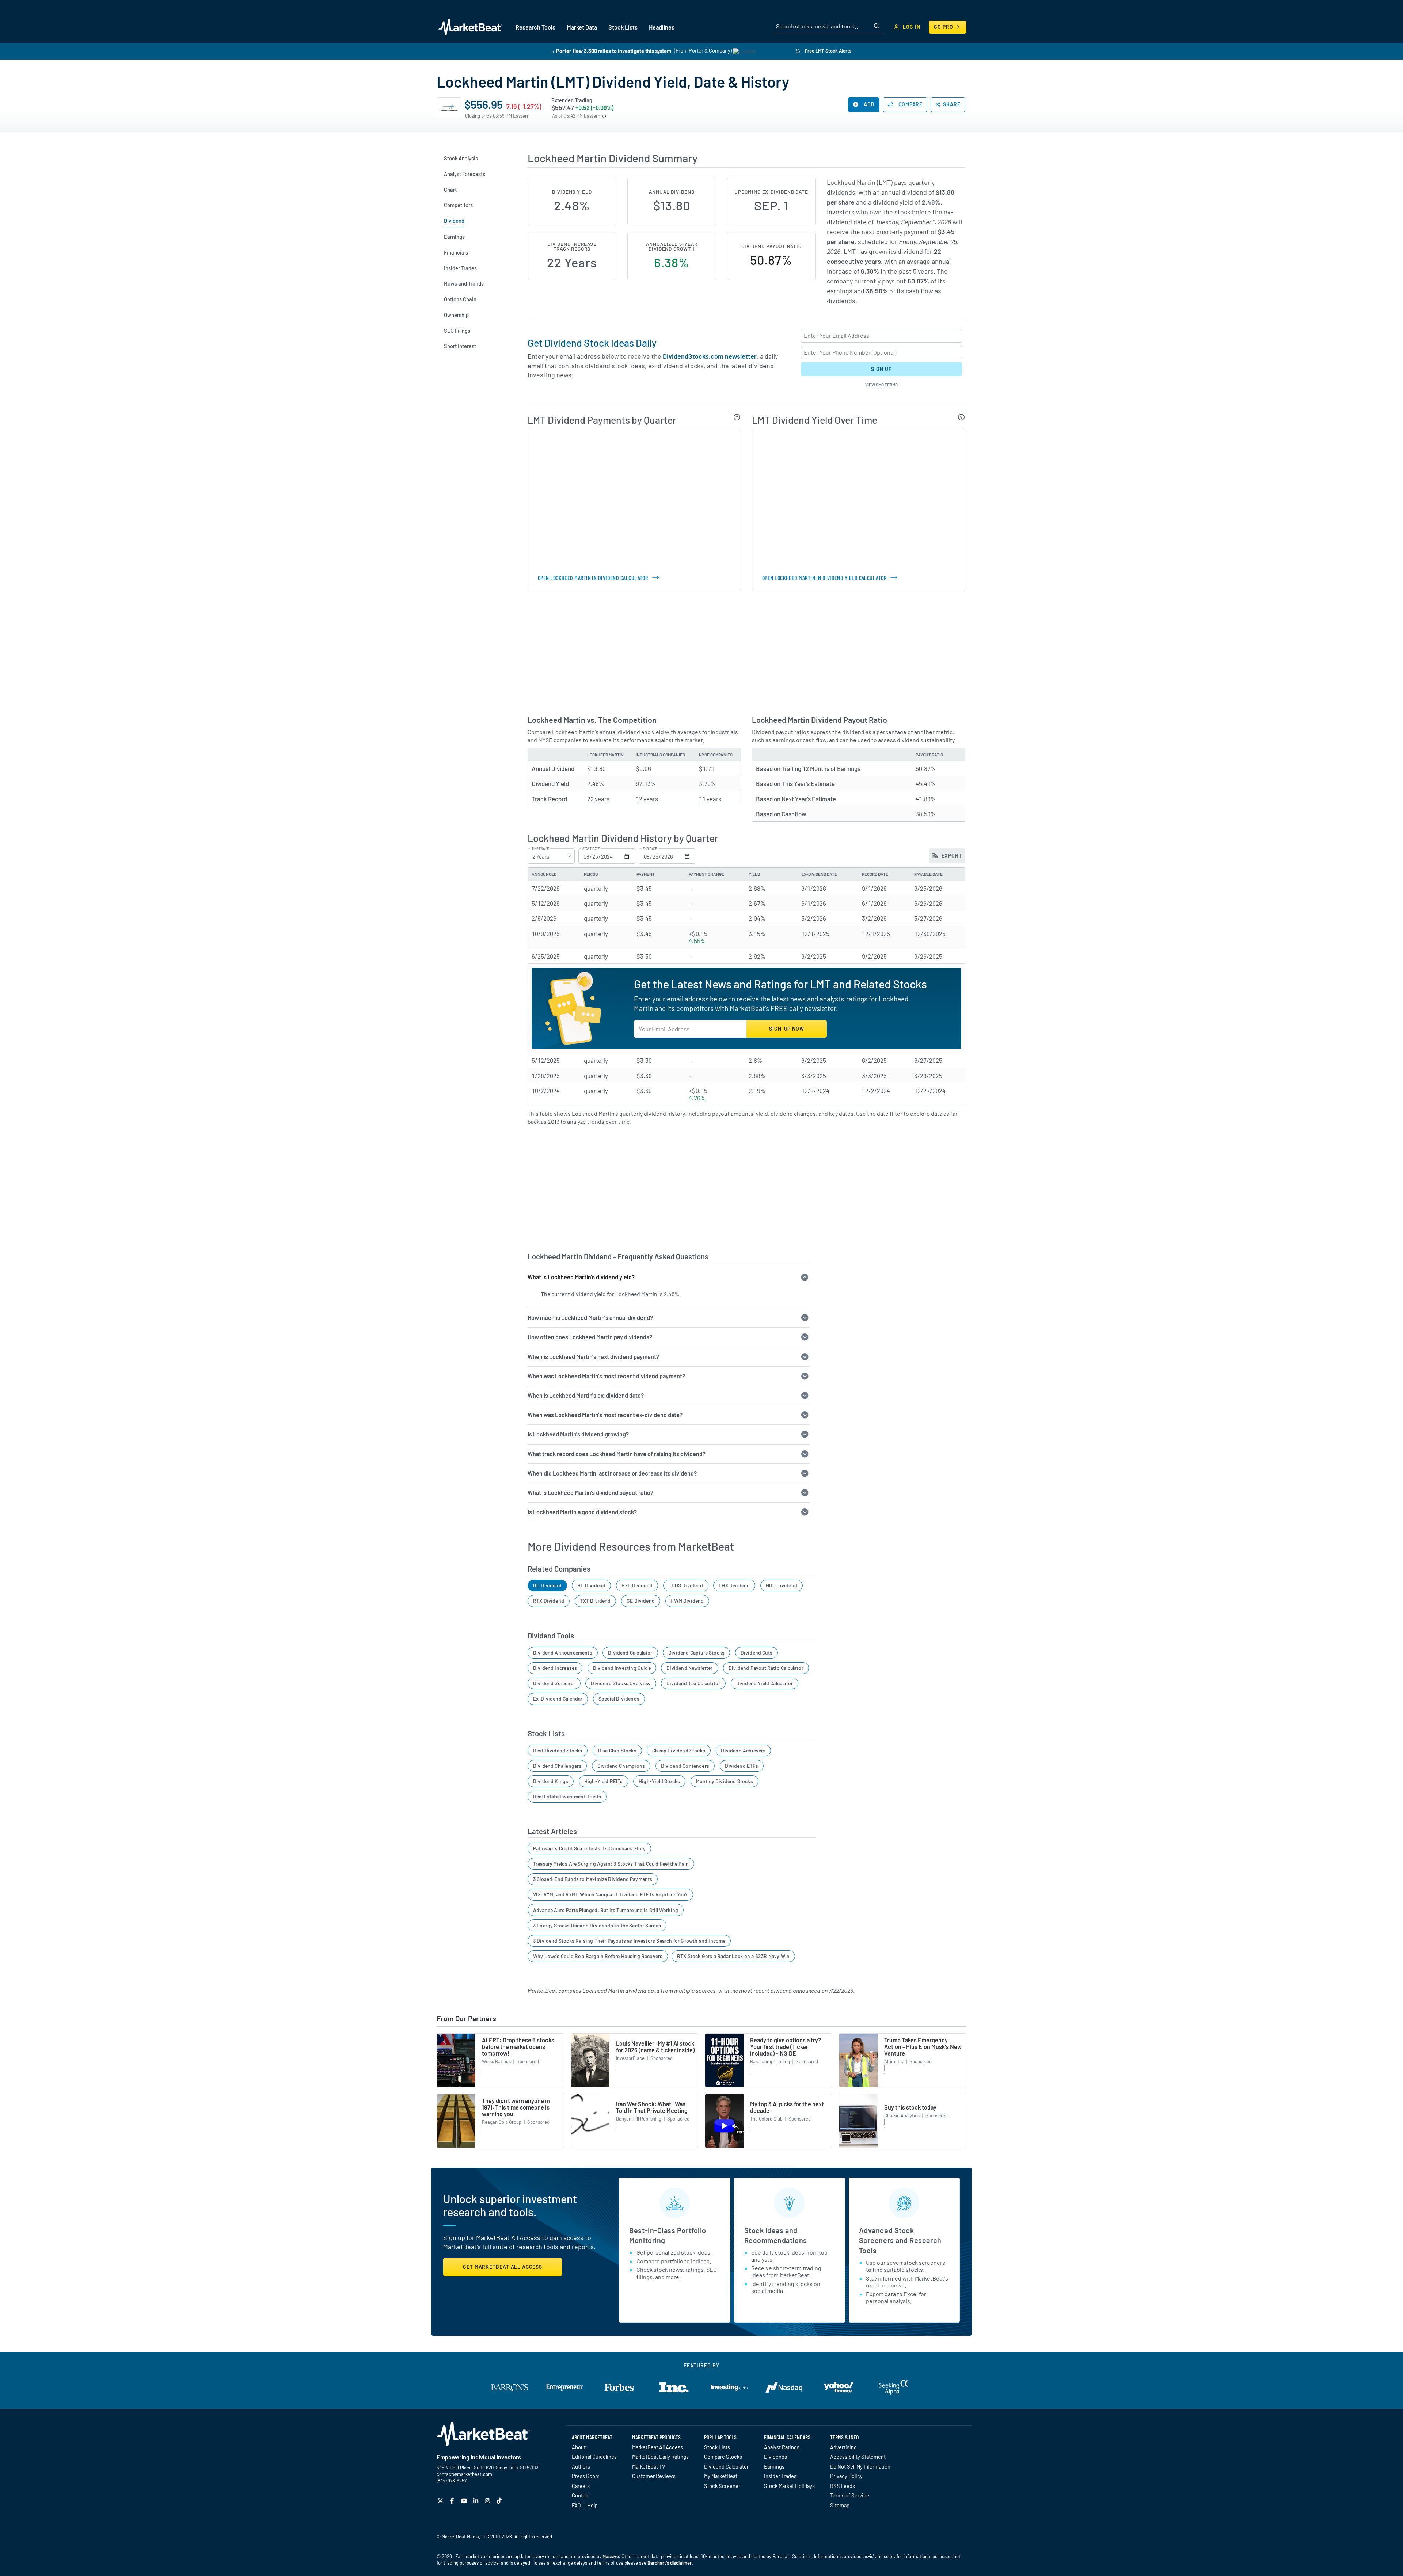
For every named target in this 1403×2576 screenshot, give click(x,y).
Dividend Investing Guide (622, 1668)
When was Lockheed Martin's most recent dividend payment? (606, 1376)
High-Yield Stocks (659, 1781)
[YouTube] (465, 2501)
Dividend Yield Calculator (765, 1683)
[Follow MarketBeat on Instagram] (488, 2501)
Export (951, 856)
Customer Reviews (654, 2476)
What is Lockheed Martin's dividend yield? (581, 1277)
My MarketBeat (721, 2476)
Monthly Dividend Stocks (725, 1781)
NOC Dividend (782, 1585)
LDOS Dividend (685, 1585)
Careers (581, 2486)
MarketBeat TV (649, 2466)
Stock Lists (717, 2447)
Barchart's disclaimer (670, 2563)
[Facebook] (453, 2501)
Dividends (775, 2457)
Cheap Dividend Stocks (679, 1750)
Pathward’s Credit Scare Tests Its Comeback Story (590, 1848)
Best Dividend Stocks (558, 1750)
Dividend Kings (551, 1781)
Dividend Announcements (563, 1653)
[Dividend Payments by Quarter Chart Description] (737, 417)
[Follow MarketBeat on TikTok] (500, 2501)
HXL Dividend (637, 1585)
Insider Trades (780, 2476)
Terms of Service (850, 2495)
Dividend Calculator (630, 1653)
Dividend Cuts (756, 1653)
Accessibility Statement (858, 2457)
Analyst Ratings (782, 2447)
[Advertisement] (746, 652)
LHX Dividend (734, 1585)
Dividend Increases (555, 1668)
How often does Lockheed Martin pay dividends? (590, 1337)
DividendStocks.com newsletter (710, 356)
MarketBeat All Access (657, 2447)
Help (592, 2505)
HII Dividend (591, 1585)
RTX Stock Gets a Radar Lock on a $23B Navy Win (733, 1956)
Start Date (591, 849)
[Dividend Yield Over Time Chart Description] (961, 417)
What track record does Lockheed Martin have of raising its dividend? (617, 1454)
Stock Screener (722, 2486)
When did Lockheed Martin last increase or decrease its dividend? (612, 1473)
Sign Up (881, 369)
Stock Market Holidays (789, 2486)
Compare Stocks (723, 2457)
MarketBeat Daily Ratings (660, 2457)
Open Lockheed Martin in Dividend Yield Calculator (824, 578)
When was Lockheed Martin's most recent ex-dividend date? (605, 1415)
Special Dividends (619, 1699)
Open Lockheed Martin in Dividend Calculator (593, 578)
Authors (581, 2466)
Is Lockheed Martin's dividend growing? (578, 1434)
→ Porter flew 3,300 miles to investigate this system (611, 51)
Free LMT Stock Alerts (828, 51)
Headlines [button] (662, 27)
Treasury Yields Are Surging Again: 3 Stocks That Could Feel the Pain (611, 1864)
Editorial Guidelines (594, 2457)
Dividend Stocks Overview (621, 1683)
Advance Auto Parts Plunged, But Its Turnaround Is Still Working (606, 1910)
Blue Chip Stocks (617, 1750)
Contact (581, 2495)
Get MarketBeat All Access (503, 2267)
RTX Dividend (549, 1601)
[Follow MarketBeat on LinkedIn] (477, 2501)
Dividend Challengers (557, 1766)
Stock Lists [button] (623, 27)
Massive (611, 2556)
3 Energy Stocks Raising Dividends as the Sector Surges (597, 1925)
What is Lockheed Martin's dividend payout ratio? (590, 1493)
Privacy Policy (846, 2476)
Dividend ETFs (741, 1766)
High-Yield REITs (604, 1781)
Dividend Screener (554, 1683)
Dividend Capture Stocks (696, 1653)
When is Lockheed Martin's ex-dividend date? (586, 1395)
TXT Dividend (595, 1601)
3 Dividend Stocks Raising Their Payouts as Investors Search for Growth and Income (629, 1941)
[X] (441, 2501)
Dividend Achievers (743, 1750)
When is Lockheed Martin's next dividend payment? (593, 1357)
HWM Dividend (687, 1601)
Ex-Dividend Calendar (558, 1699)
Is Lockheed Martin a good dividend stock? (582, 1512)
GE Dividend (641, 1601)
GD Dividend (547, 1585)
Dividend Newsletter (689, 1668)
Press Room (586, 2476)
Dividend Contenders (685, 1766)
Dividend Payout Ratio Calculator (766, 1668)
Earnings (774, 2466)
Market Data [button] (582, 27)
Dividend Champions (621, 1766)
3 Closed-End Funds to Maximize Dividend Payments (593, 1879)
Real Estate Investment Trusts (567, 1796)
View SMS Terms (881, 385)
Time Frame (540, 849)
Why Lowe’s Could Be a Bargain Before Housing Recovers (598, 1956)
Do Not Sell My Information (860, 2466)
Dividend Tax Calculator (693, 1683)
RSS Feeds (843, 2486)
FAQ (576, 2505)
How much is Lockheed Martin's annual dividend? (590, 1318)
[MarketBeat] (470, 27)
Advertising (843, 2447)
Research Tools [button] (535, 27)
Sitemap (840, 2505)
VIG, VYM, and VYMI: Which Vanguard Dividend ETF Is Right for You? (611, 1894)
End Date (650, 849)
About (579, 2447)
